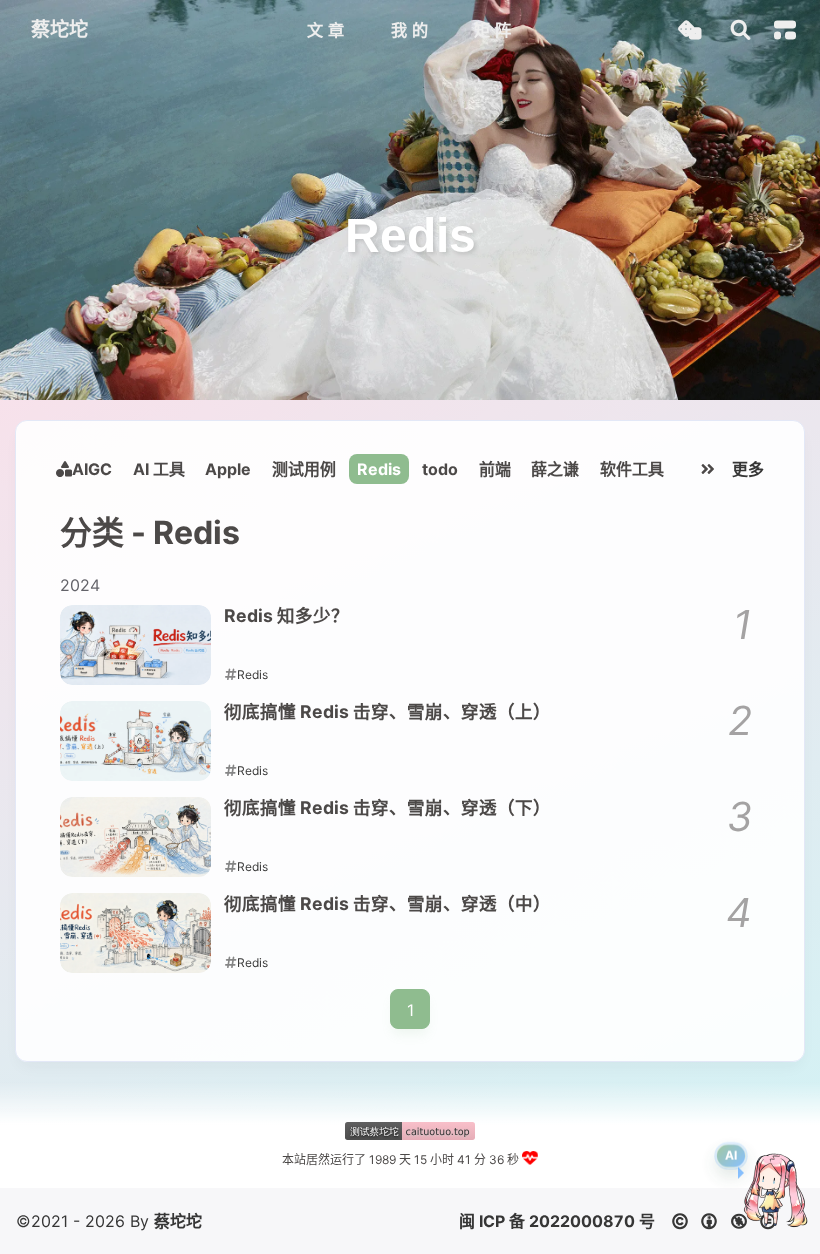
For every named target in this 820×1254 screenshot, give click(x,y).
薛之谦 (555, 469)
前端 (495, 469)
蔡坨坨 (178, 1221)
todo (440, 469)
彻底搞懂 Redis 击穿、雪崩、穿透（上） (387, 711)
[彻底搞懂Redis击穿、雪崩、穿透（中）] (135, 933)
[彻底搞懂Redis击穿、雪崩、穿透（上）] (135, 741)
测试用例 (304, 469)
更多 (748, 469)
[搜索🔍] (740, 30)
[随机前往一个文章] (689, 30)
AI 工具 (159, 469)
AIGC (92, 469)
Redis (379, 469)
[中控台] (785, 30)
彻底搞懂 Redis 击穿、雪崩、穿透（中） (387, 903)
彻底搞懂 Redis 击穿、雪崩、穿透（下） (387, 807)
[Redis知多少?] (135, 645)
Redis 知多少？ (286, 615)
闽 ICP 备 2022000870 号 (557, 1221)
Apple (228, 469)
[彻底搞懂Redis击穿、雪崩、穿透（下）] (135, 837)
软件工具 (632, 469)
